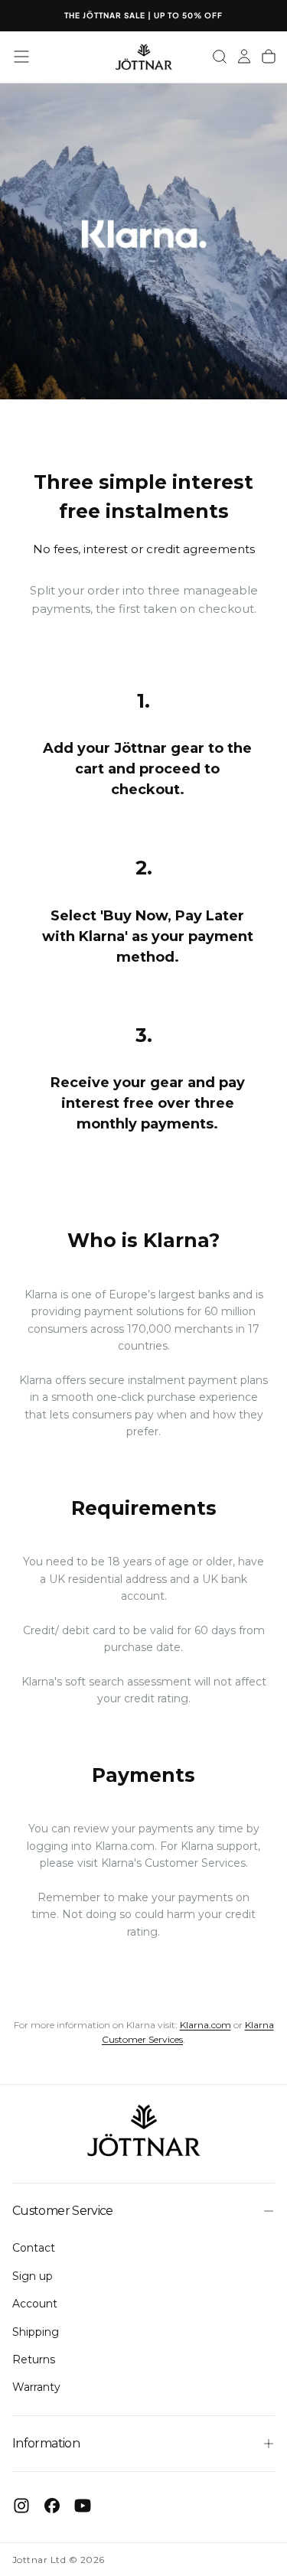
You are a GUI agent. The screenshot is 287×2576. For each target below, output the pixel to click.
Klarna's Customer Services (173, 1863)
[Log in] (244, 57)
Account (35, 2304)
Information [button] (46, 2443)
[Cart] (269, 57)
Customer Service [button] (63, 2211)
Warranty (36, 2387)
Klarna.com (125, 1846)
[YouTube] (83, 2506)
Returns (34, 2359)
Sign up (33, 2276)
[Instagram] (21, 2506)
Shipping (36, 2332)
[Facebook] (52, 2506)
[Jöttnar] (144, 2131)
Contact (34, 2248)
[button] (21, 57)
